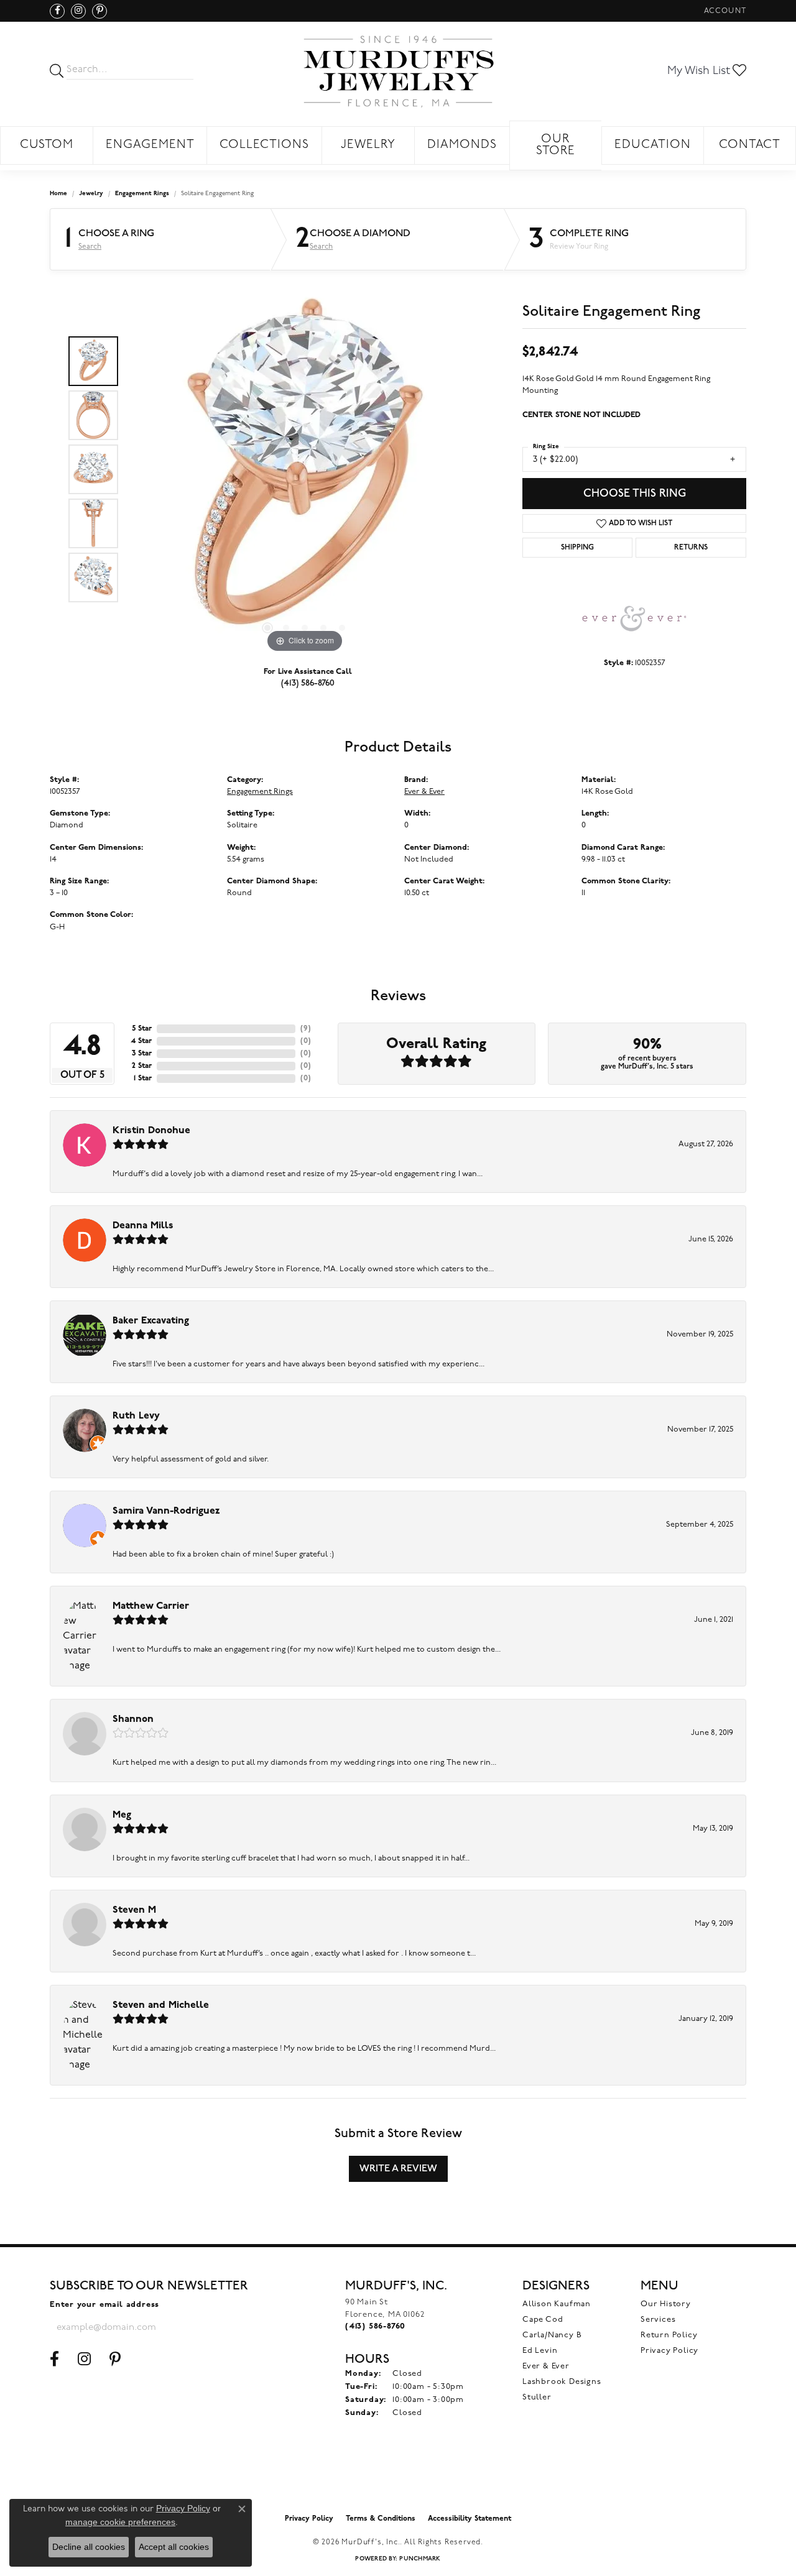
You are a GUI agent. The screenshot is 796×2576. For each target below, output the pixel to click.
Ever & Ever (424, 792)
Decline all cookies (89, 2547)
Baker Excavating (151, 1321)
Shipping (577, 548)
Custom (47, 145)
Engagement (150, 145)
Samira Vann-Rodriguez (166, 1511)
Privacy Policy (669, 2351)
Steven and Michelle (161, 2005)
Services (658, 2320)
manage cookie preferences (120, 2522)
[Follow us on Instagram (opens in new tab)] (78, 11)
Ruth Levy (136, 1416)
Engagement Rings (142, 194)
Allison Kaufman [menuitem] (557, 2304)
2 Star (142, 1066)
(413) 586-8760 (308, 683)
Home (58, 194)
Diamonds (462, 145)
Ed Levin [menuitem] (540, 2351)
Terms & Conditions (381, 2519)
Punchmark (420, 2559)
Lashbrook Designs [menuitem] (562, 2382)
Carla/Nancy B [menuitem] (552, 2335)
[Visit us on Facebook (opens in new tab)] (57, 11)
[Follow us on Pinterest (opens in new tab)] (99, 11)
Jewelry (368, 145)
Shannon (133, 1719)
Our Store (556, 145)
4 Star (141, 1041)
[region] (305, 469)
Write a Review (398, 2169)
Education (653, 145)
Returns (691, 548)
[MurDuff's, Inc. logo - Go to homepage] (398, 71)
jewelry (91, 194)
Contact (750, 145)
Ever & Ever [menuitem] (546, 2366)
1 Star (143, 1079)
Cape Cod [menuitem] (543, 2320)
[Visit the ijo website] (398, 2477)
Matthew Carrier (151, 1606)
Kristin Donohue (151, 1131)
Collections (264, 145)
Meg (122, 1815)
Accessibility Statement (470, 2519)
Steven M (134, 1910)
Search (90, 247)
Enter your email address (104, 2305)
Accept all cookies (174, 2547)
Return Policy (669, 2335)
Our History (666, 2304)
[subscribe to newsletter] (203, 2327)
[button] (724, 11)
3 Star (142, 1054)
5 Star (142, 1029)
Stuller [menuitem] (537, 2397)
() (306, 1029)
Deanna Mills (143, 1226)
